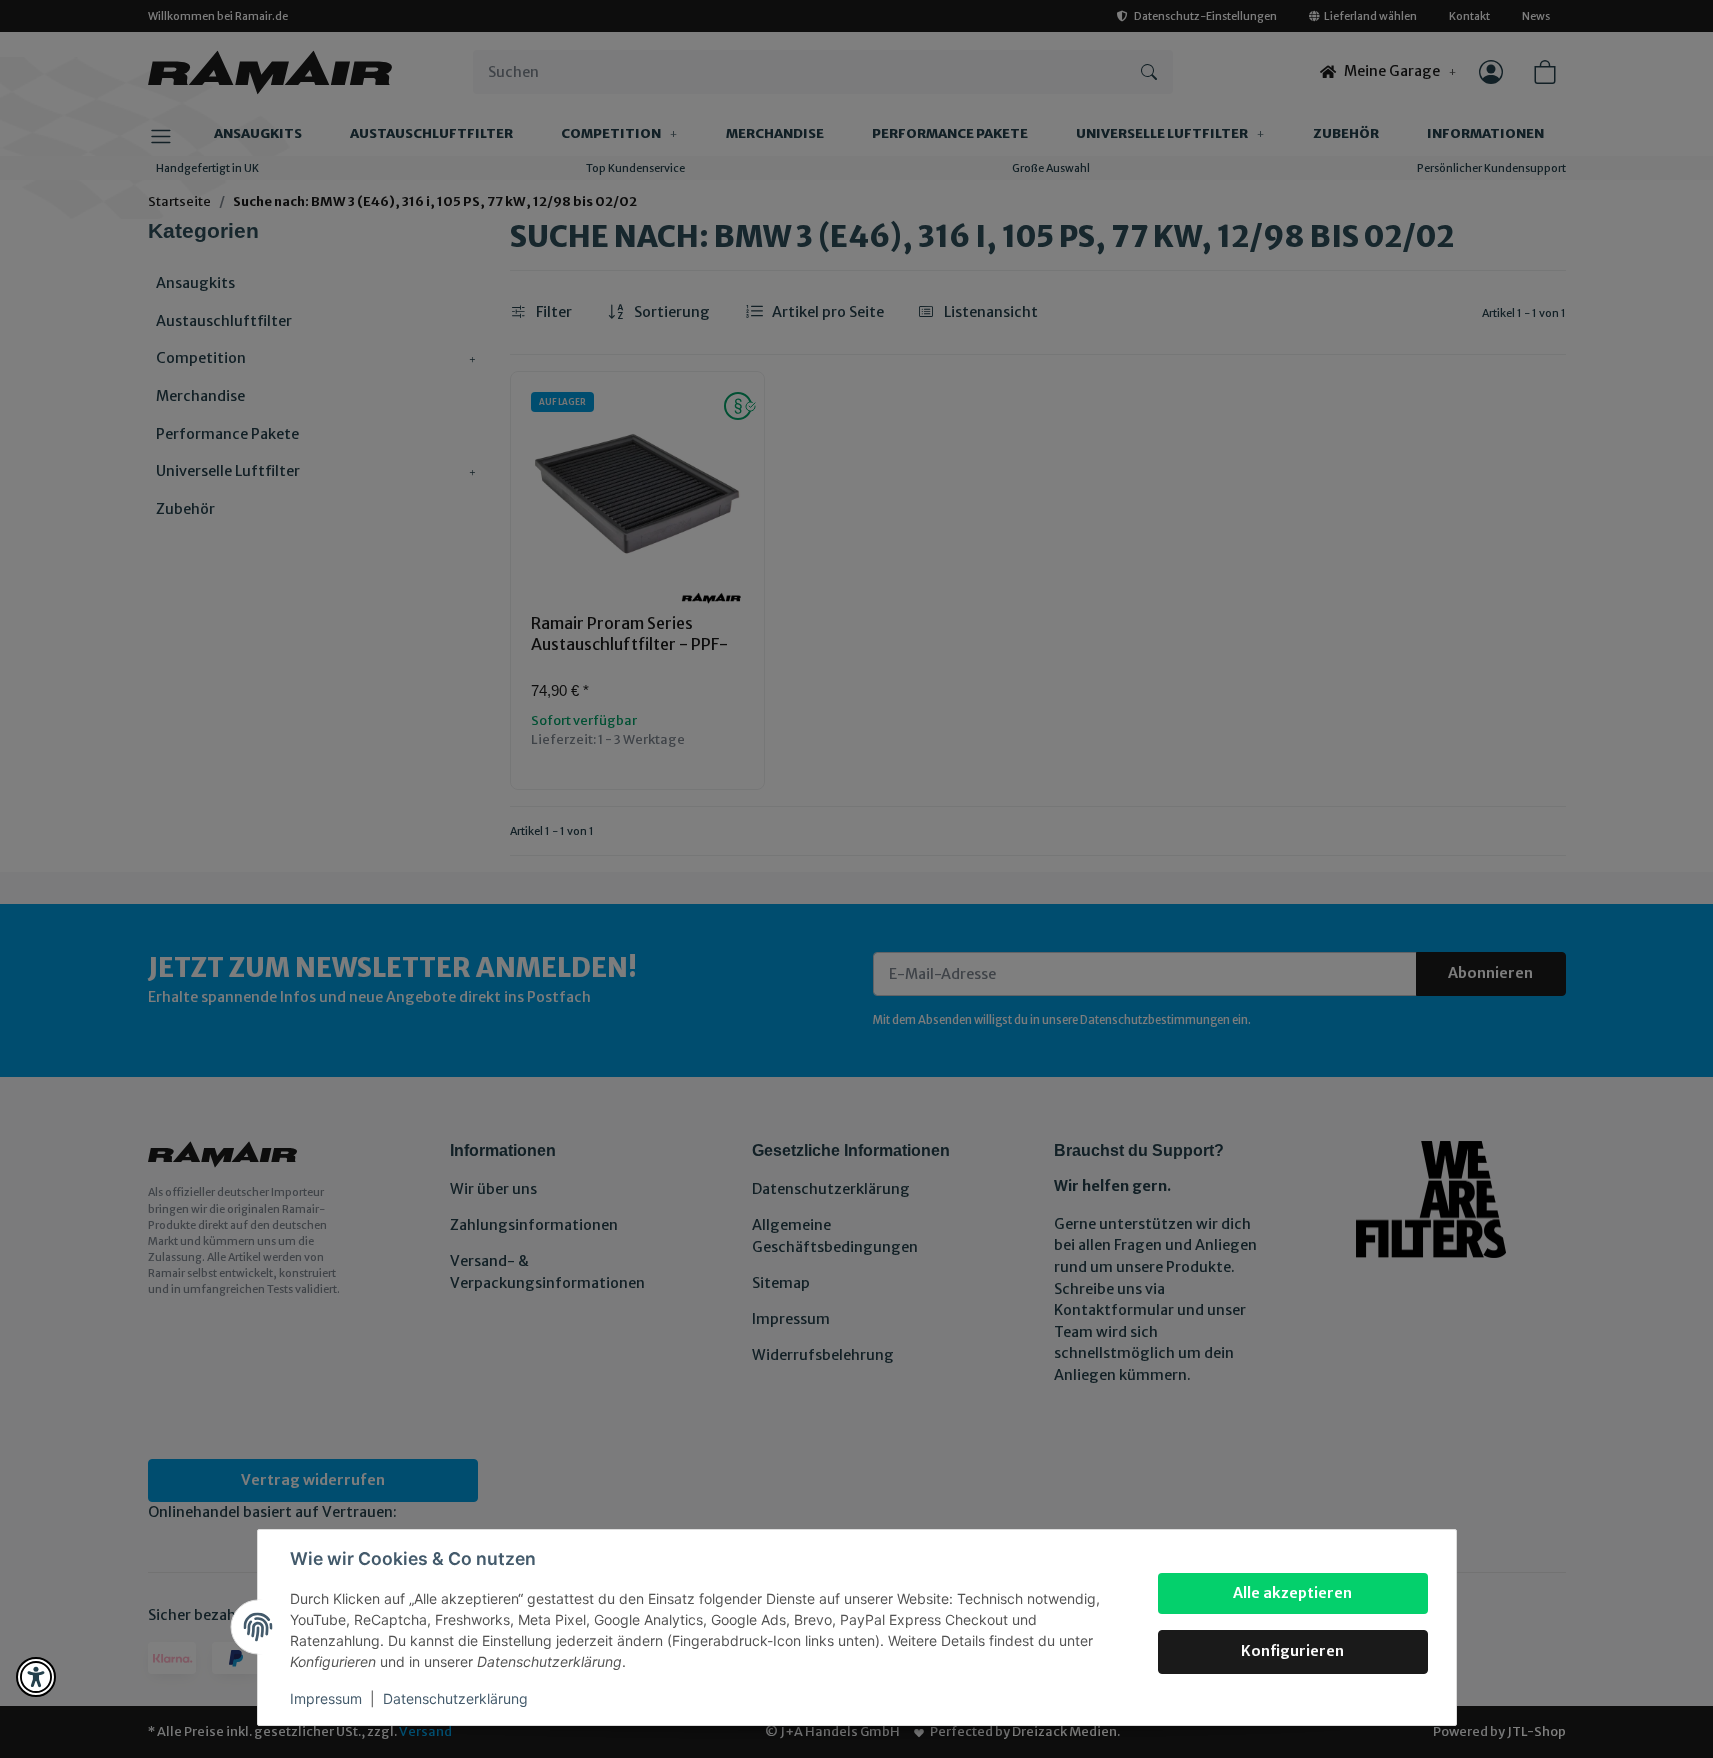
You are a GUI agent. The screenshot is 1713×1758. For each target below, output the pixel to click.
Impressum (326, 1698)
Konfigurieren (1292, 1651)
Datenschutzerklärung (455, 1698)
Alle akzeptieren (1292, 1593)
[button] (36, 1677)
